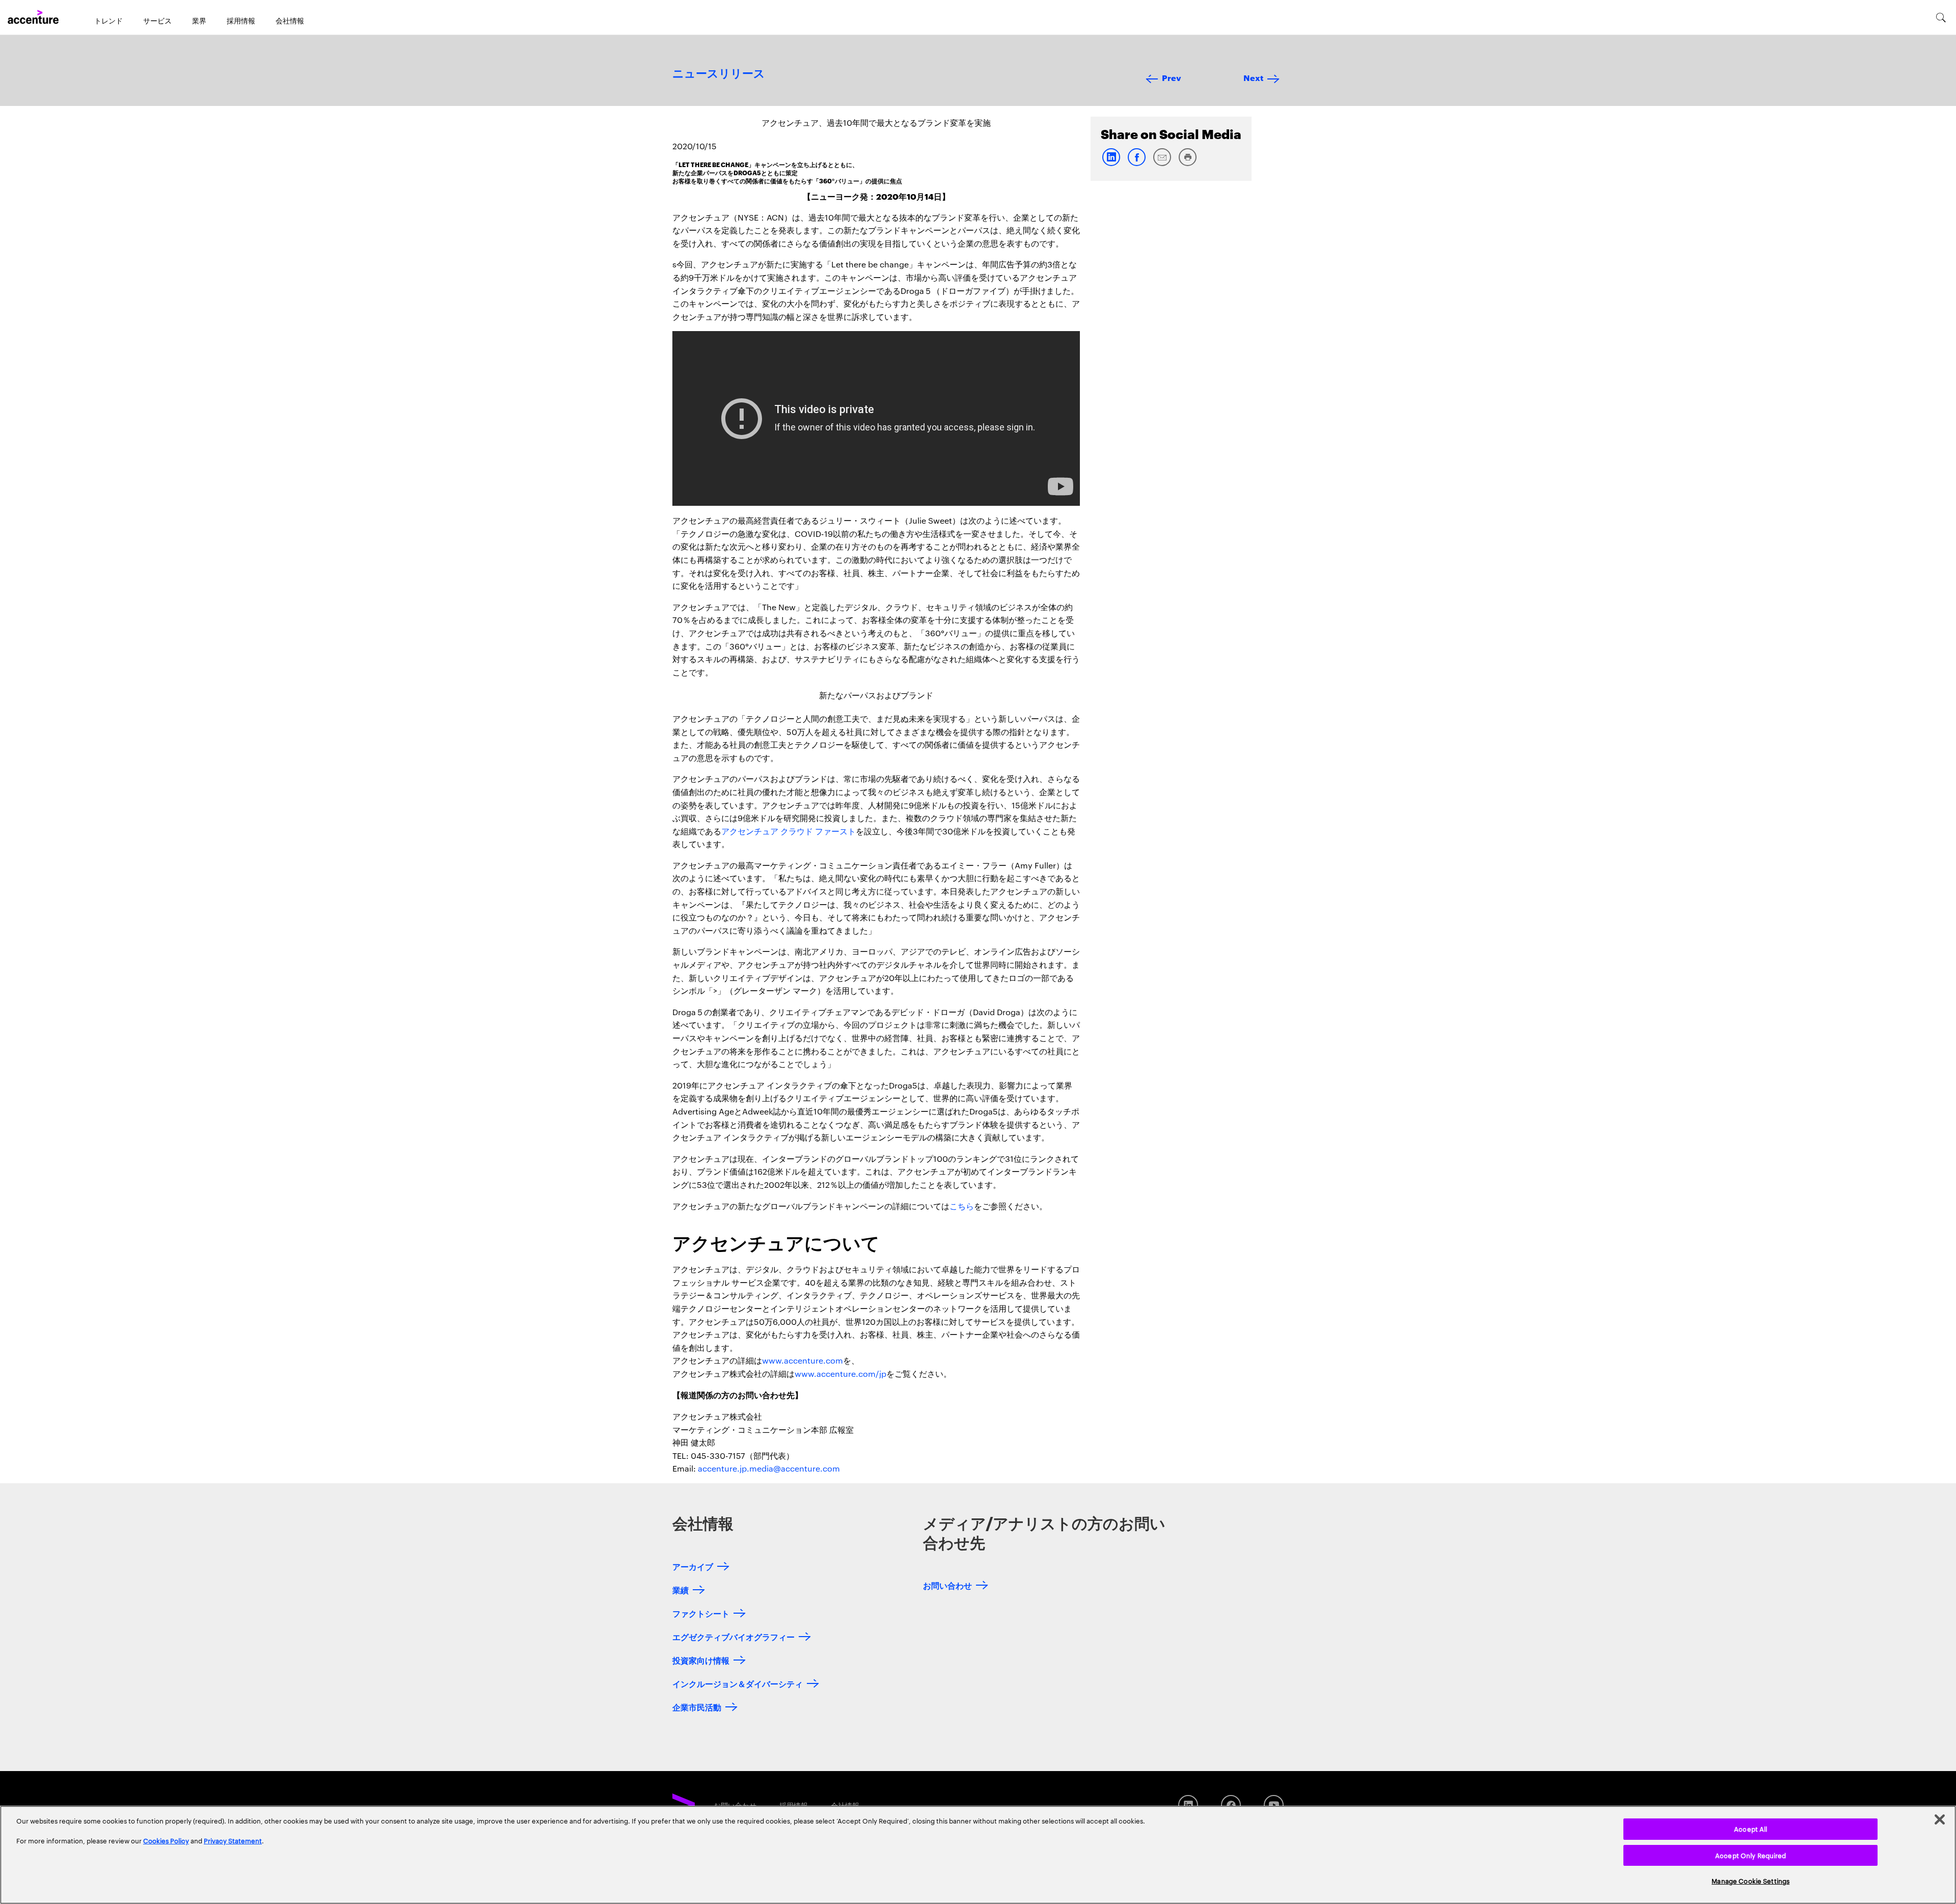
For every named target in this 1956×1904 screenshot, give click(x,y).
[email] (1162, 164)
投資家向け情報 (701, 1660)
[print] (1187, 164)
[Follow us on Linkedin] (1188, 1805)
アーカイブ (693, 1566)
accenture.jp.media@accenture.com (769, 1468)
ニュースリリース (719, 74)
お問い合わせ (947, 1585)
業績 (681, 1589)
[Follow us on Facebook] (1231, 1805)
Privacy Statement (233, 1840)
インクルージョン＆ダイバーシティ (738, 1683)
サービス (157, 20)
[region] (978, 1855)
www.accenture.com (803, 1360)
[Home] (33, 17)
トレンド (108, 20)
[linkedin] (1111, 164)
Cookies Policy (166, 1840)
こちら (962, 1206)
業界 (199, 20)
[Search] (1941, 17)
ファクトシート (701, 1613)
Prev (1172, 77)
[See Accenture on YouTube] (1274, 1805)
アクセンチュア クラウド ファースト (789, 831)
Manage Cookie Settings (1750, 1881)
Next (1253, 77)
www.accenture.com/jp (840, 1373)
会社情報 (290, 20)
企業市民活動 (697, 1707)
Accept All (1750, 1829)
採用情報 (241, 20)
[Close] (1940, 1819)
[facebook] (1136, 164)
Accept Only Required (1751, 1855)
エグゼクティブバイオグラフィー (733, 1636)
